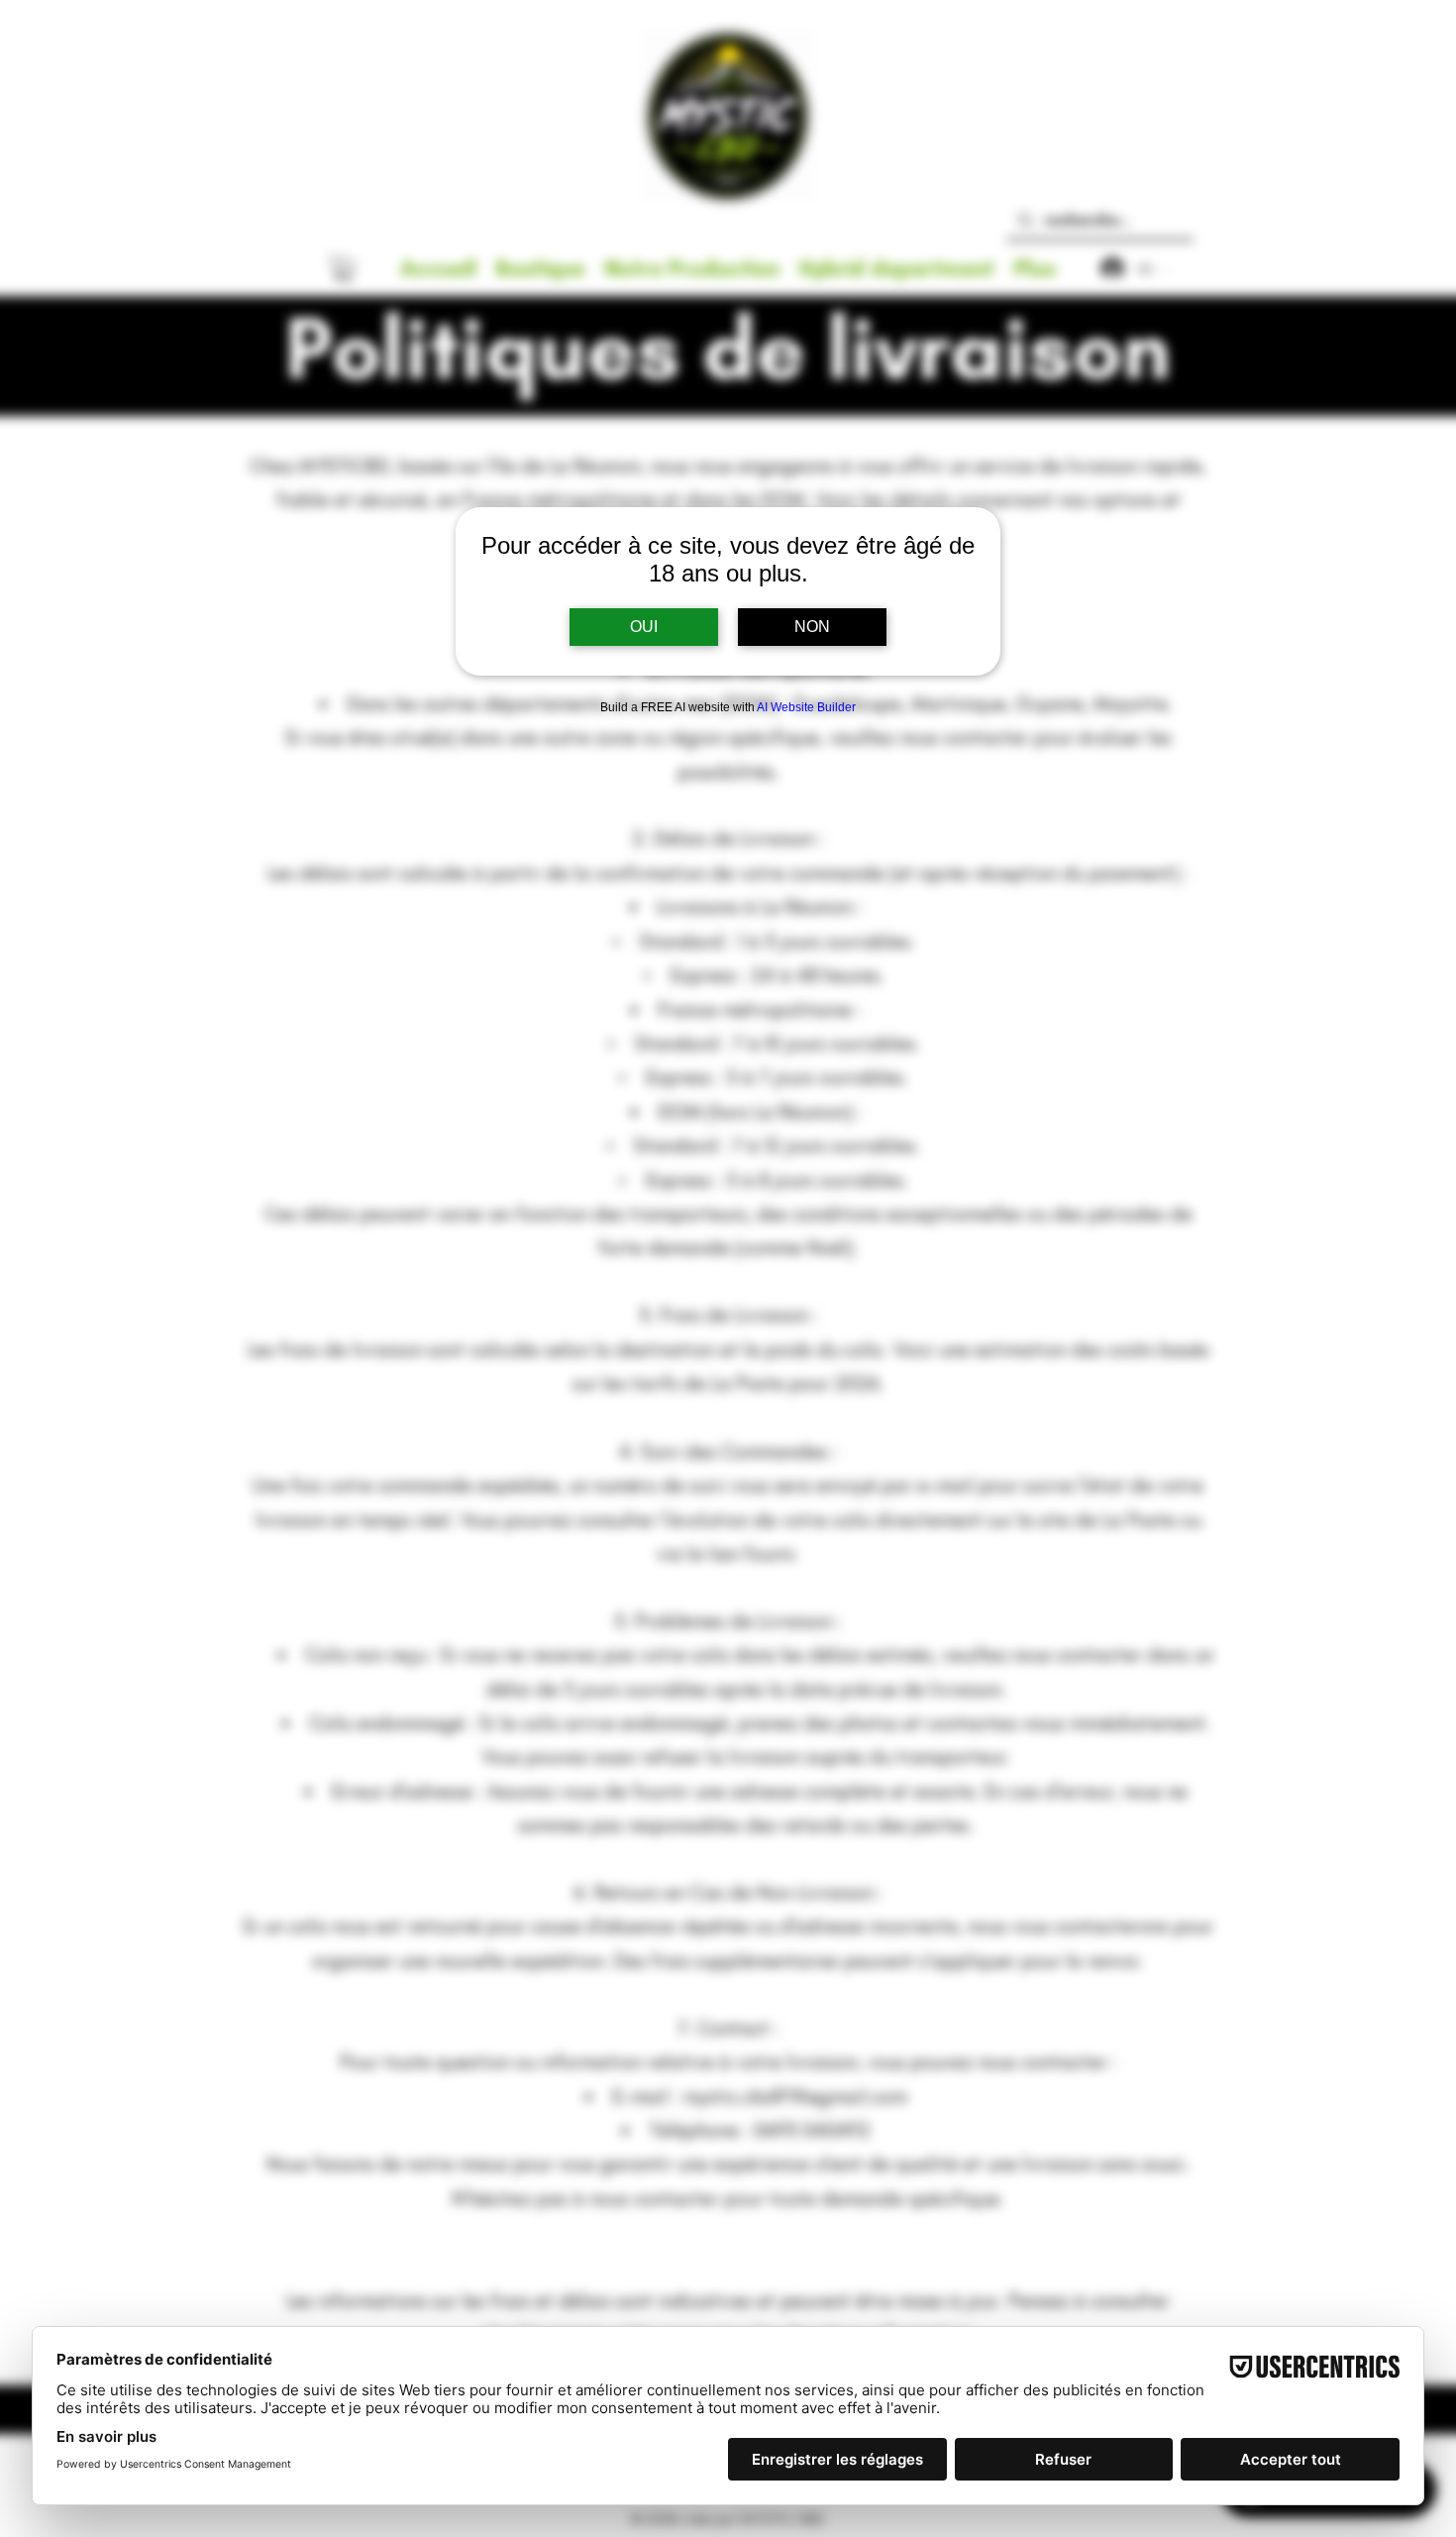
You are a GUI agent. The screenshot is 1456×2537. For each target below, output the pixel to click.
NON (812, 627)
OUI (644, 627)
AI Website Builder (806, 707)
